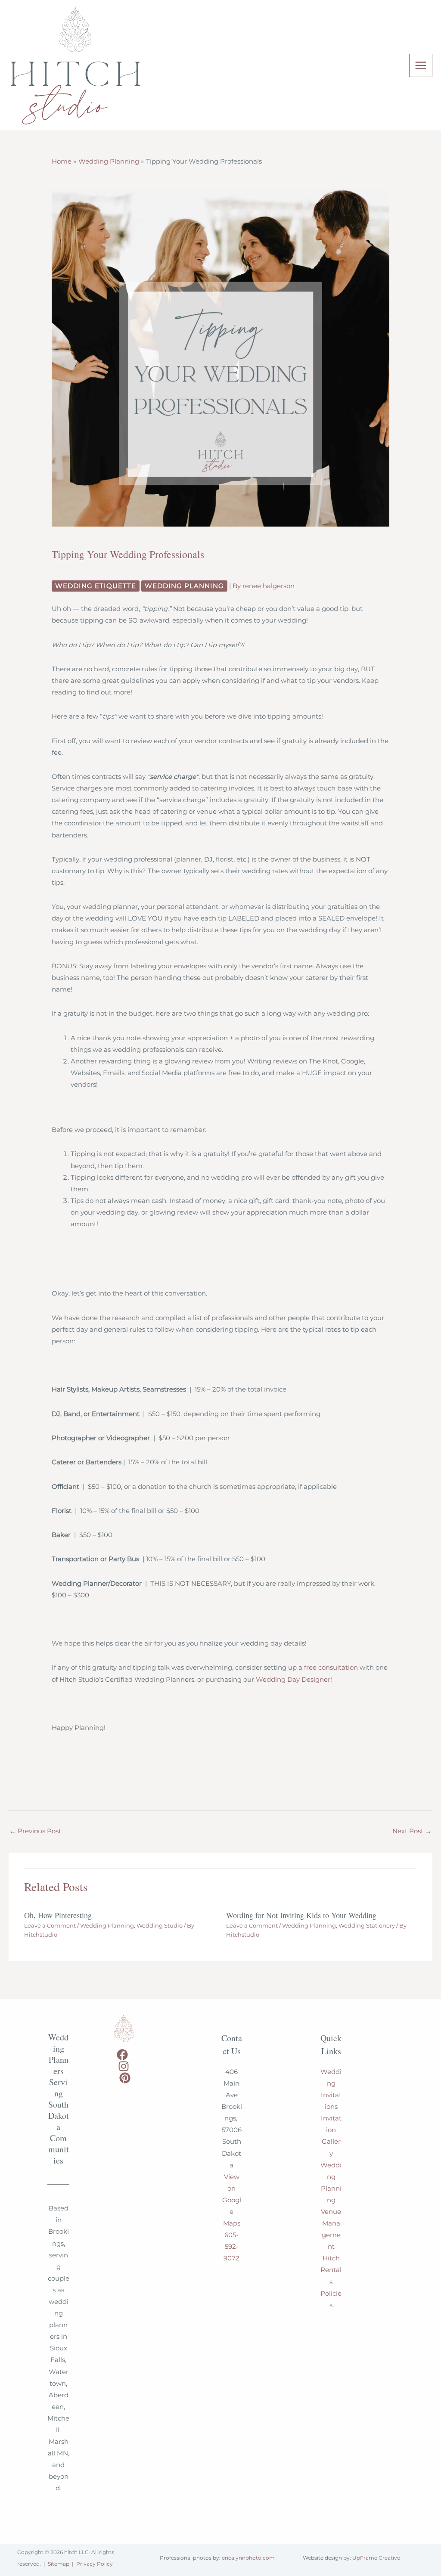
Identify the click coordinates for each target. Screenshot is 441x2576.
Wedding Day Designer (293, 1680)
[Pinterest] (125, 2078)
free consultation (331, 1668)
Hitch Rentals (331, 2270)
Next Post (412, 1831)
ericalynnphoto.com (248, 2558)
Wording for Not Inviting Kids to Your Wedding (301, 1915)
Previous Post (35, 1831)
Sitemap (59, 2564)
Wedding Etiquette (96, 586)
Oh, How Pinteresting (58, 1915)
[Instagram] (124, 2066)
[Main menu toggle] (421, 65)
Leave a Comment (50, 1926)
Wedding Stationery (367, 1926)
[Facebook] (122, 2055)
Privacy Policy (95, 2564)
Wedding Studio (160, 1926)
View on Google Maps (232, 2200)
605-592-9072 (231, 2247)
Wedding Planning (184, 586)
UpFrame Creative (376, 2558)
